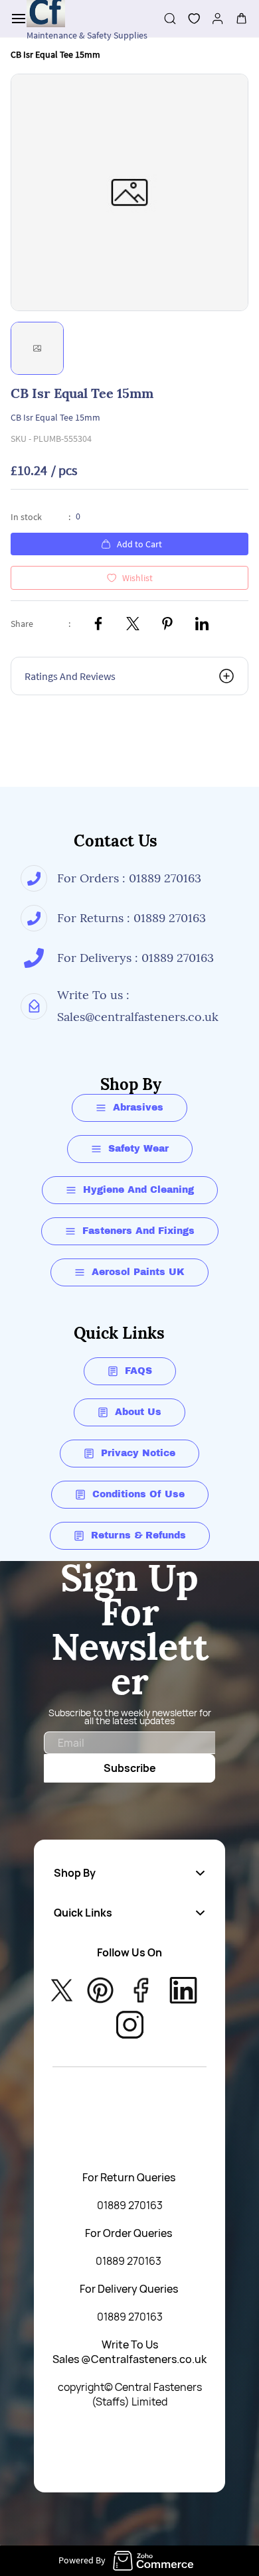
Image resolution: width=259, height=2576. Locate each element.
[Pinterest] (167, 624)
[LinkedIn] (202, 624)
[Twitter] (133, 624)
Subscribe (130, 1768)
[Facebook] (98, 624)
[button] (189, 19)
